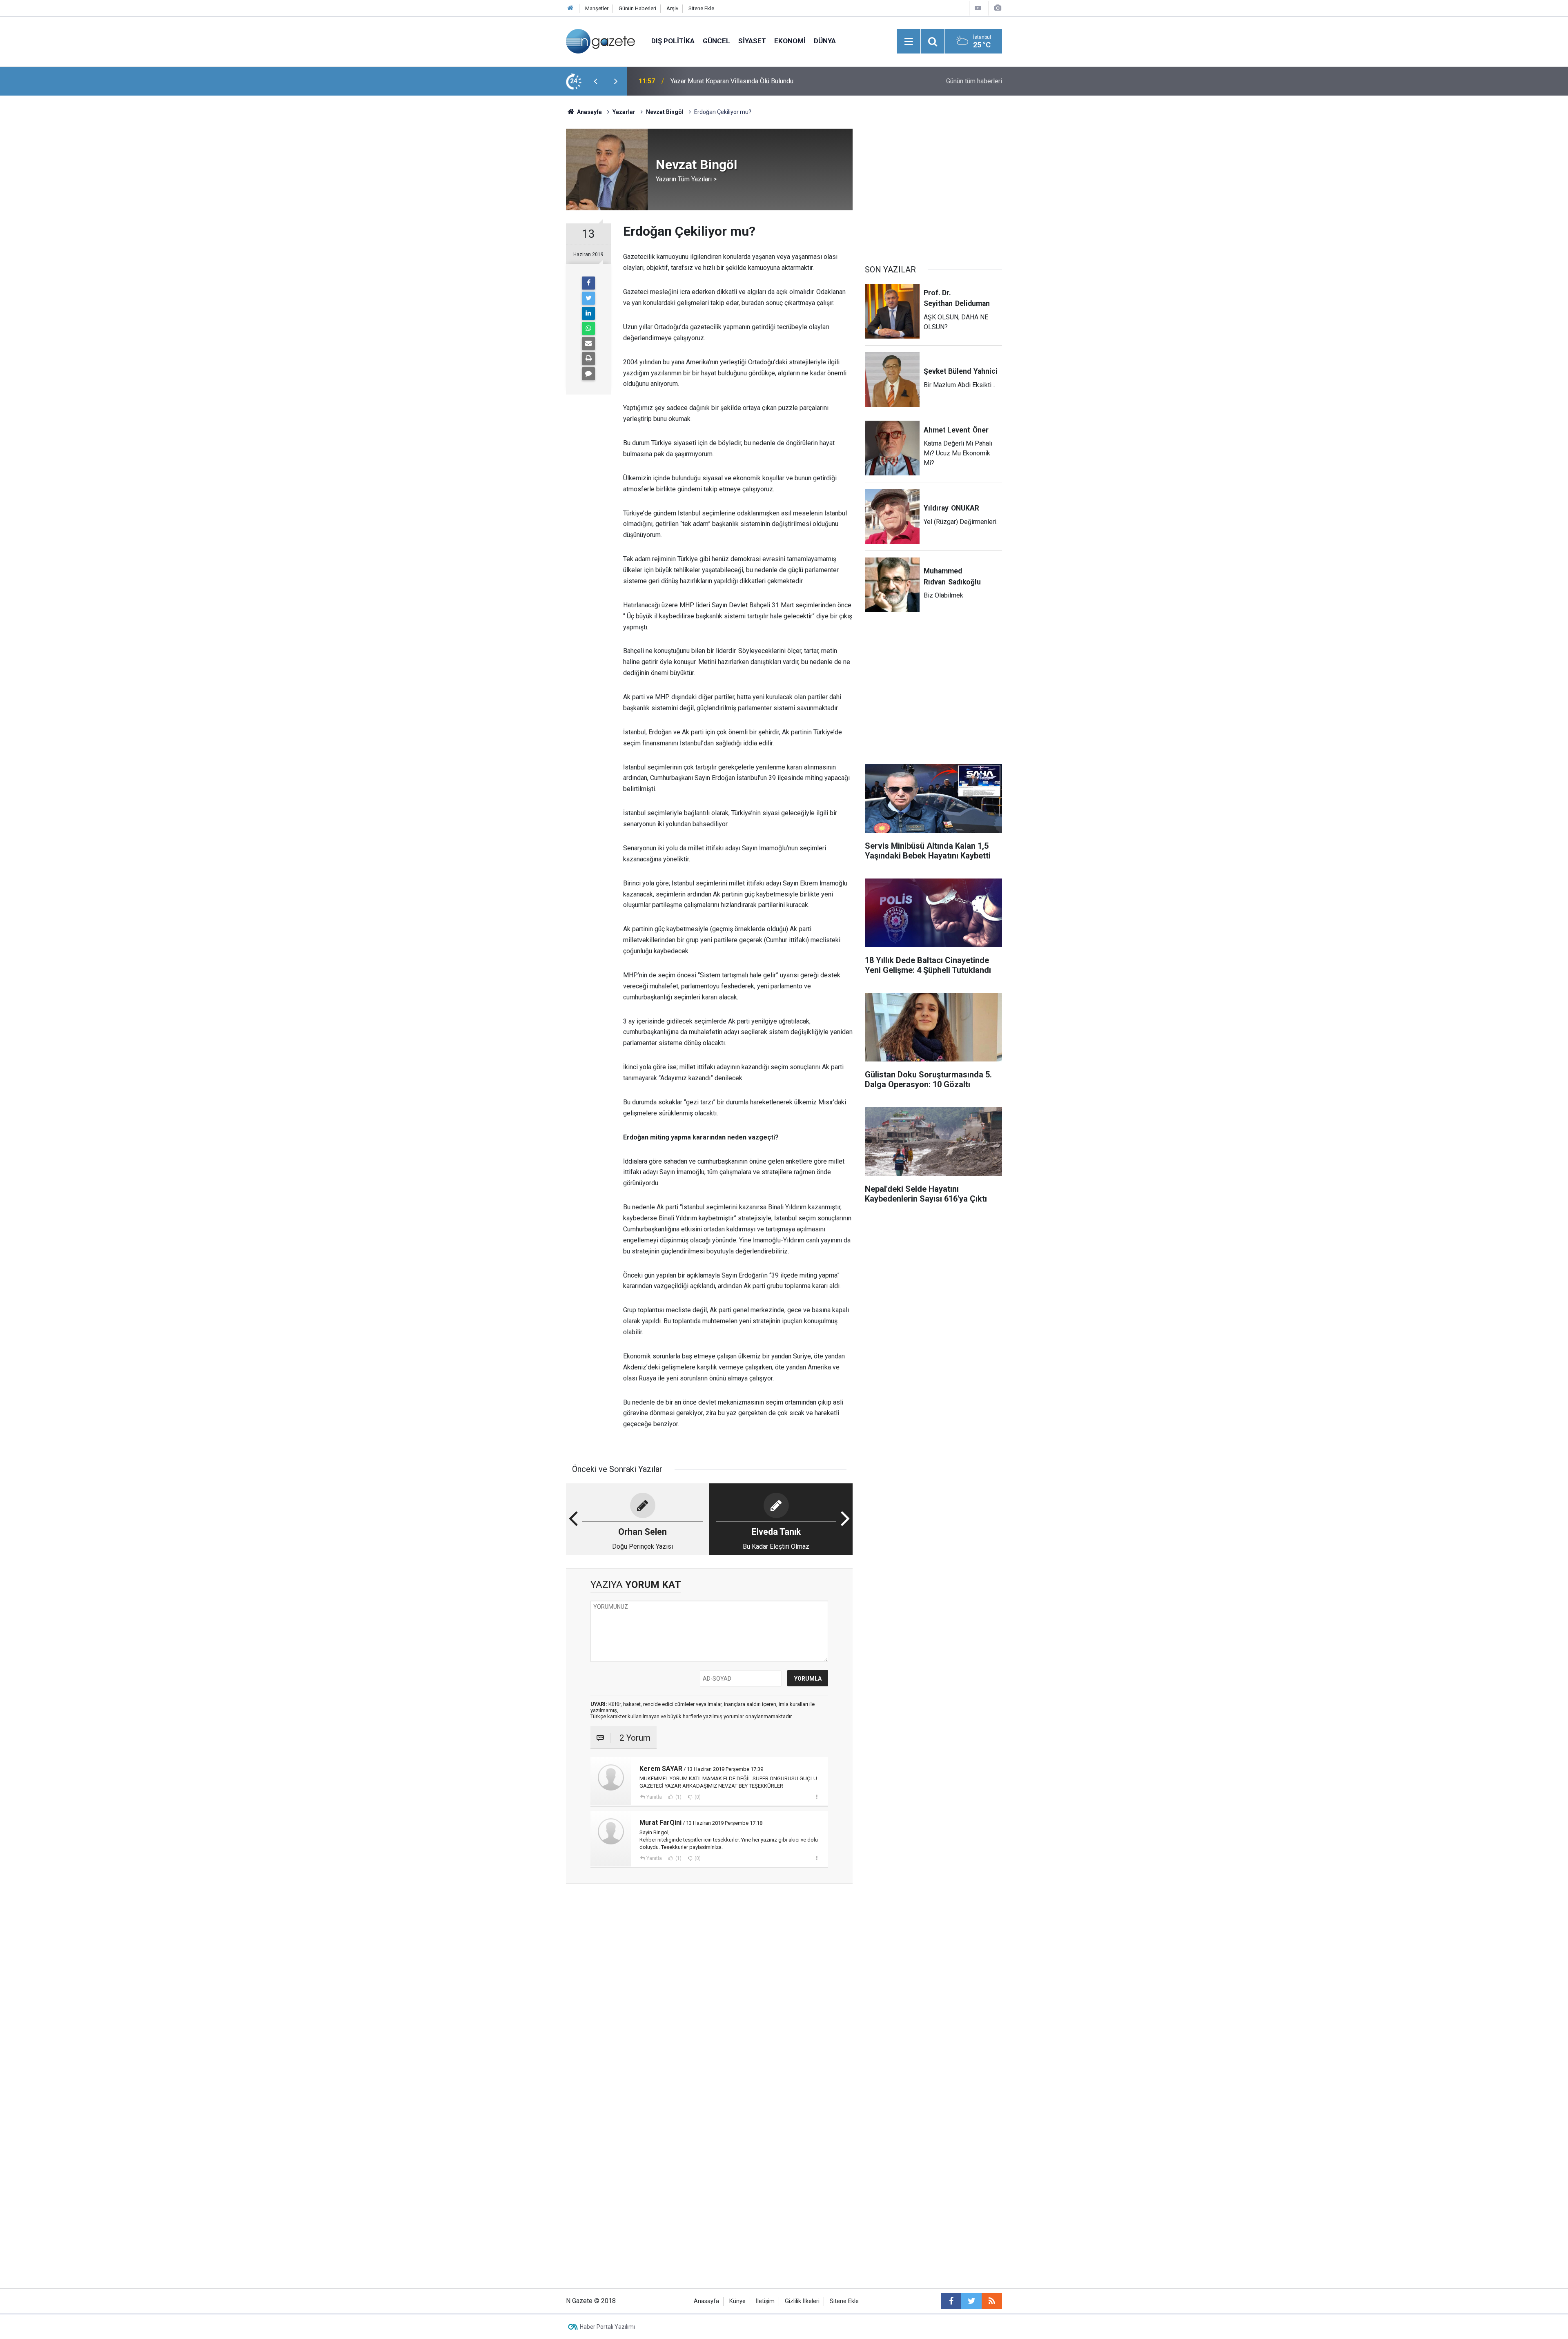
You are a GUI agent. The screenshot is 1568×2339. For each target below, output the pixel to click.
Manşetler (597, 8)
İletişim (765, 2301)
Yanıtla (654, 1797)
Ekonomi (790, 41)
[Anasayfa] (570, 8)
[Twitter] (588, 298)
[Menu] (909, 42)
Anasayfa (706, 2301)
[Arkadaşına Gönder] (588, 343)
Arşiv (672, 8)
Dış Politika (673, 41)
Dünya (825, 41)
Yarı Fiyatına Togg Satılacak (709, 81)
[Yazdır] (588, 359)
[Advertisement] (499, 239)
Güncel (716, 41)
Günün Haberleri (637, 8)
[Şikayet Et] (816, 1797)
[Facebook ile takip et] (951, 2301)
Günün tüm (974, 81)
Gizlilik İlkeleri (802, 2301)
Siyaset (752, 41)
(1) (678, 1797)
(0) (697, 1797)
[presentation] (595, 81)
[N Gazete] (600, 41)
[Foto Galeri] (998, 8)
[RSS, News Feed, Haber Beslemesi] (992, 2301)
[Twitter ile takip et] (971, 2301)
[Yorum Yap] (588, 374)
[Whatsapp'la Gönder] (588, 328)
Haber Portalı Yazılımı (607, 2327)
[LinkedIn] (588, 313)
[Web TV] (978, 8)
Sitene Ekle (701, 8)
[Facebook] (588, 283)
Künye (737, 2301)
